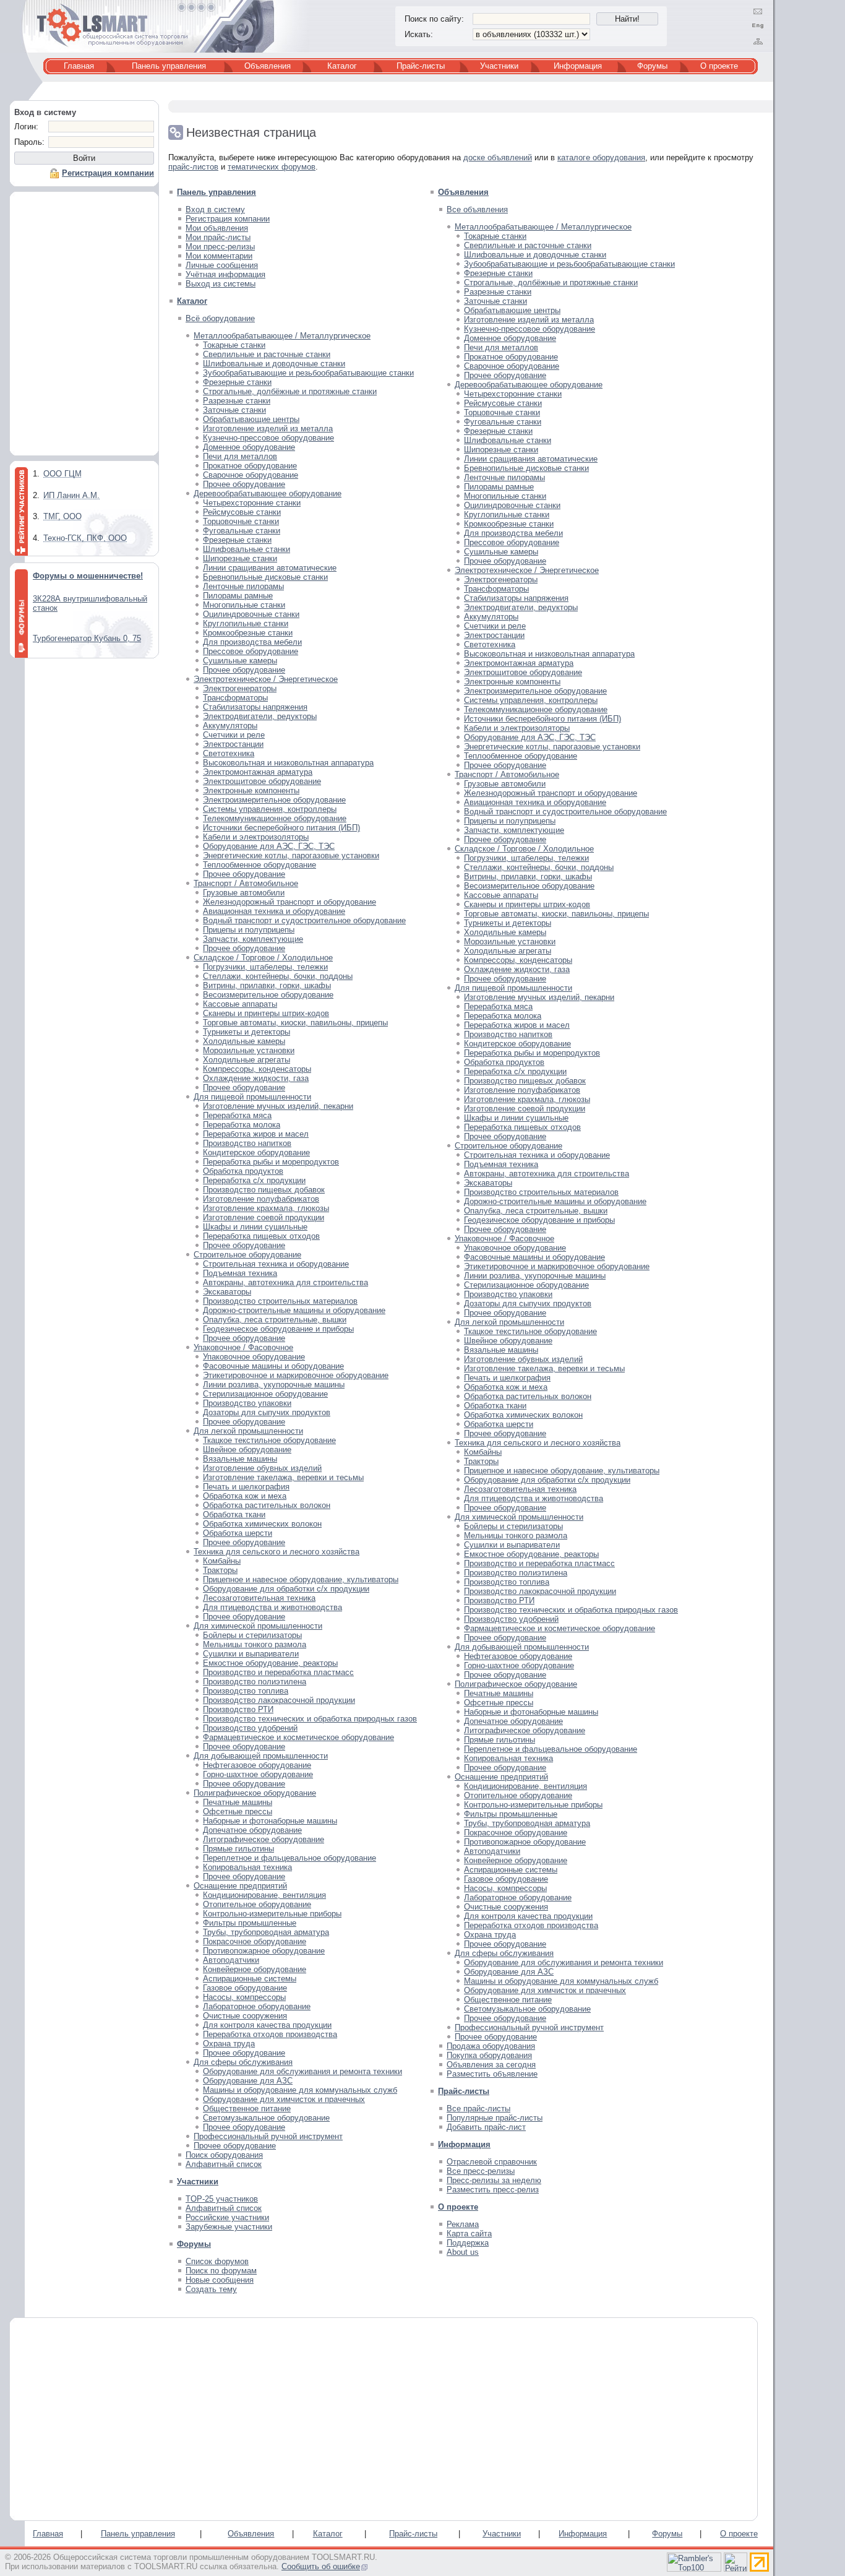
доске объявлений (498, 157)
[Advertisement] (84, 327)
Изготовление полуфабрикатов (261, 1199)
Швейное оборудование (247, 1450)
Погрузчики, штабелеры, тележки (265, 967)
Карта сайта (469, 2234)
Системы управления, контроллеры (270, 809)
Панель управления (169, 66)
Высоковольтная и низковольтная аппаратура (288, 763)
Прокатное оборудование (250, 466)
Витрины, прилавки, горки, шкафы (267, 985)
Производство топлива (246, 1691)
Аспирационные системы (250, 1979)
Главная (79, 66)
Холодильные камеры (244, 1041)
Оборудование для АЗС (248, 2081)
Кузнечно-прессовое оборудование (268, 438)
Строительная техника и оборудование (276, 1264)
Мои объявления (217, 228)
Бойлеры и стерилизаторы (252, 1635)
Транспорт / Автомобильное (246, 883)
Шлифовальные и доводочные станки (274, 364)
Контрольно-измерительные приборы (272, 1914)
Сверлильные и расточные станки (267, 354)
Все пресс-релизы (481, 2171)
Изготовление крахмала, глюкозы (266, 1208)
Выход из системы (221, 284)
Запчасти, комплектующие (253, 939)
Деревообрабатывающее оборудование (268, 493)
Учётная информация (225, 274)
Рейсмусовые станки (242, 512)
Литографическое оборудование (264, 1839)
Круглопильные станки (246, 623)
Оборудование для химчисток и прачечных (284, 2099)
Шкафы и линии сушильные (255, 1227)
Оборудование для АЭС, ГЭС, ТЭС (269, 846)
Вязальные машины (240, 1459)
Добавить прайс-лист (486, 2127)
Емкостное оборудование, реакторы (270, 1663)
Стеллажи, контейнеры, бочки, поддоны (278, 976)
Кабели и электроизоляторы (256, 837)
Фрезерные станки (237, 382)
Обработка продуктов (243, 1171)
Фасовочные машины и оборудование (273, 1366)
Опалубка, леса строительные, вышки (275, 1320)
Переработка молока (242, 1125)
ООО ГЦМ (62, 474)
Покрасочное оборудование (255, 1941)
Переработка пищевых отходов (261, 1236)
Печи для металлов (240, 456)
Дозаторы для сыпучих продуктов (267, 1412)
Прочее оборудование (244, 484)
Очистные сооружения (245, 2016)
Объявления (268, 66)
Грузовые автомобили (244, 893)
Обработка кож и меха (245, 1496)
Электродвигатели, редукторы (260, 716)
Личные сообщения (222, 265)
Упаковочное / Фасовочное (243, 1347)
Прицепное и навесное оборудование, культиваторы (301, 1579)
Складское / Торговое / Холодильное (263, 958)
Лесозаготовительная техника (259, 1598)
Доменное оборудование (249, 447)
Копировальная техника (247, 1867)
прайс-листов (193, 167)
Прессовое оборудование (251, 651)
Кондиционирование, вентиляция (264, 1895)
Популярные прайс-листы (495, 2118)
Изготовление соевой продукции (264, 1217)
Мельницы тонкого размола (255, 1644)
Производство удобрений (250, 1728)
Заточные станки (234, 410)
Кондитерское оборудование (256, 1152)
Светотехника (229, 753)
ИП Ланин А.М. (71, 495)
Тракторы (220, 1570)
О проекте (719, 66)
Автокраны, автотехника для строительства (285, 1282)
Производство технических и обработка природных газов (310, 1719)
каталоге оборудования (601, 157)
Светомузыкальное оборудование (266, 2118)
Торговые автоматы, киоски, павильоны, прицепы (295, 1023)
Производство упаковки (247, 1403)
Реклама (463, 2224)
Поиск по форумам (221, 2271)
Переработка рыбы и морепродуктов (271, 1162)
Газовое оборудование (245, 1988)
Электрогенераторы (240, 688)
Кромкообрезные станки (248, 633)
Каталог (342, 66)
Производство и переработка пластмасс (278, 1672)
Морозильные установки (249, 1050)
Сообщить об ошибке (321, 2566)
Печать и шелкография (246, 1487)
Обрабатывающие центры (251, 419)
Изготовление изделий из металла (268, 429)
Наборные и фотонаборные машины (270, 1821)
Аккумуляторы (230, 726)
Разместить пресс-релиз (493, 2190)
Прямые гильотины (238, 1849)
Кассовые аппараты (240, 1004)
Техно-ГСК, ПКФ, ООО (85, 538)
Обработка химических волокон (262, 1524)
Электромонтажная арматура (258, 772)
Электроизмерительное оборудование (274, 800)
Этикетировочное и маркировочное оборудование (296, 1375)
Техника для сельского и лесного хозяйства (277, 1552)
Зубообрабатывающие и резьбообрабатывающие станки (308, 373)
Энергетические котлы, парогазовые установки (291, 855)
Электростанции (233, 744)
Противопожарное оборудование (264, 1951)
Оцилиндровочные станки (251, 614)
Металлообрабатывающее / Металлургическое (282, 336)
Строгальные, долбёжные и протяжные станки (290, 391)
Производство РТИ (238, 1709)
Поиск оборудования (224, 2155)
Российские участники (227, 2217)
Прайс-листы (421, 66)
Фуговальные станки (242, 531)
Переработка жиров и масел (256, 1134)
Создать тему (211, 2289)
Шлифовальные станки (247, 549)
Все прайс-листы (478, 2109)
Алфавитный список (224, 2164)
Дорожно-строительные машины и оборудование (294, 1310)
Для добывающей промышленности (261, 1756)
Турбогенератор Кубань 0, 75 (87, 638)
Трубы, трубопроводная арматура (266, 1932)
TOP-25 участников (222, 2199)
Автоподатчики (231, 1960)
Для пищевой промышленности (252, 1097)
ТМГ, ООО (62, 516)
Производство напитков (247, 1143)
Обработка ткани (234, 1514)
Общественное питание (247, 2109)
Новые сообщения (220, 2280)
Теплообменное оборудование (260, 865)
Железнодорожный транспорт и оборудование (290, 902)
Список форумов (217, 2261)
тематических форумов (272, 167)
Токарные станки (234, 345)
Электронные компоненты (251, 790)
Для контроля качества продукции (267, 2025)
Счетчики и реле (234, 735)
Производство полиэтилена (255, 1682)
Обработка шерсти (238, 1533)
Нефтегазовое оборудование (257, 1765)
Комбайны (222, 1561)
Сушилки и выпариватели (251, 1654)
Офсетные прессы (238, 1811)
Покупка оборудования (489, 2055)
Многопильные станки (244, 605)
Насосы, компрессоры (244, 1997)
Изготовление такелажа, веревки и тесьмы (283, 1477)
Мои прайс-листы (218, 237)
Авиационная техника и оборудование (274, 911)
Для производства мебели (252, 642)
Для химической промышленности (258, 1626)
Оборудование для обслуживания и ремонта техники (302, 2071)
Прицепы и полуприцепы (249, 930)
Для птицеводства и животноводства (272, 1607)
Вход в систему (215, 209)
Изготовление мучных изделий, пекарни (278, 1106)
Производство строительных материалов (280, 1301)
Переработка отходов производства (270, 2034)
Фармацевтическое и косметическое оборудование (298, 1737)
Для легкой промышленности (248, 1431)
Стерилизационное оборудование (265, 1394)
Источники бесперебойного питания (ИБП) (281, 828)
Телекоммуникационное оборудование (275, 818)
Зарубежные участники (229, 2227)
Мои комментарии (219, 256)
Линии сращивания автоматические (270, 568)
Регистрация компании (228, 219)
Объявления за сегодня (491, 2065)
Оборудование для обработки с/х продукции (286, 1589)
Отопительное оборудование (257, 1904)
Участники (499, 66)
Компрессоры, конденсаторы (257, 1069)
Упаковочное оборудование (254, 1357)
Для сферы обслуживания (243, 2062)
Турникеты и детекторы (247, 1032)
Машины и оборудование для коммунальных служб (300, 2090)
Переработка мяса (237, 1115)
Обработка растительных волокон (267, 1505)
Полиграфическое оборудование (255, 1793)
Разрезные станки (237, 401)
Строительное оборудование (247, 1255)
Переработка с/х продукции (254, 1180)
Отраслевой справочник (492, 2162)
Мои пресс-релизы (220, 247)
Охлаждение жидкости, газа (256, 1078)
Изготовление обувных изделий (262, 1468)
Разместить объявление (492, 2074)
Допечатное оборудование (252, 1830)
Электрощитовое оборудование (262, 781)
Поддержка (468, 2243)
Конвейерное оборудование (255, 1969)
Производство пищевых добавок (264, 1190)
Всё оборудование (220, 318)
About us (463, 2252)
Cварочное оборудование (251, 475)
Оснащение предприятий (240, 1886)
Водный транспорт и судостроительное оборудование (304, 920)
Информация (578, 66)
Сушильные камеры (240, 661)
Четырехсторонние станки (252, 503)
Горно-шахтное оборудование (258, 1774)
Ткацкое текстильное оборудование (269, 1440)
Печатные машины (238, 1802)
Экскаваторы (227, 1292)
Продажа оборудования (491, 2046)
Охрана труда (229, 2044)
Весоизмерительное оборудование (268, 995)
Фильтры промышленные (250, 1923)
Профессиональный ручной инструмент (268, 2136)
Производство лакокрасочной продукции (279, 1700)
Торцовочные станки (241, 521)
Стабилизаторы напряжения (255, 707)
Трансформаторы (235, 698)
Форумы (652, 66)
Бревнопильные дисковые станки (265, 577)
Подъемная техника (240, 1273)
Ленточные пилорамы (243, 586)
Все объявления (477, 209)
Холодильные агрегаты (247, 1060)
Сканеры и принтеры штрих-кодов (266, 1013)
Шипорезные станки (240, 558)
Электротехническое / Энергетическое (266, 679)
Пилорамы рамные (238, 596)
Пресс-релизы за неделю (494, 2180)
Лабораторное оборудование (257, 2006)
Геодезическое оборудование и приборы (278, 1329)
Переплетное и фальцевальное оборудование (290, 1858)
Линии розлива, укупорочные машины (274, 1385)
